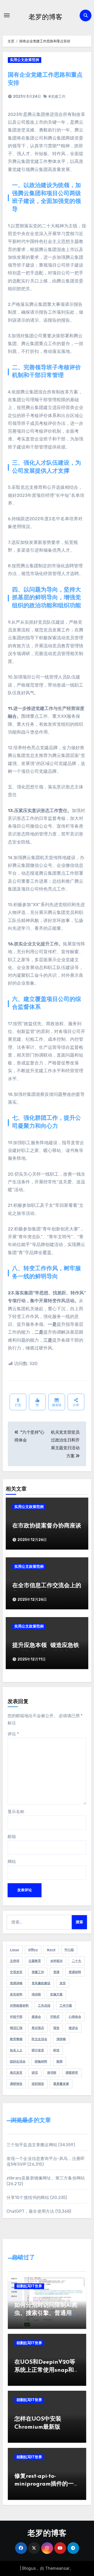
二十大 (77, 1961)
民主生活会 (39, 2039)
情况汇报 (16, 2028)
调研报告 (16, 2084)
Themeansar (57, 2568)
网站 (12, 1862)
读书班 (52, 2073)
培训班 (36, 1994)
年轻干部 (16, 2017)
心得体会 (75, 2017)
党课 (56, 1972)
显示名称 (16, 1812)
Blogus (29, 2568)
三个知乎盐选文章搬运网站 (32, 2145)
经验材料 (41, 2061)
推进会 (73, 2028)
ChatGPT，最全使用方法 (30, 2211)
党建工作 (38, 1972)
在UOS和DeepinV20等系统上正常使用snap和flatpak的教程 (45, 2370)
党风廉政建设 (41, 1983)
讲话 (35, 2073)
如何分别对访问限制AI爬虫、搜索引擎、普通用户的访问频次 (46, 2313)
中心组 (69, 1950)
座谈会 (36, 2017)
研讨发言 (38, 2050)
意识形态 (38, 2028)
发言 (63, 1983)
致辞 (60, 2061)
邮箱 (12, 1837)
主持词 (15, 1961)
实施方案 (56, 1994)
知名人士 (16, 2050)
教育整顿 (16, 2039)
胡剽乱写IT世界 (29, 2286)
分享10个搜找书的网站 (28, 2198)
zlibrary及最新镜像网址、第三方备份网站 (46, 2178)
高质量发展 (61, 2084)
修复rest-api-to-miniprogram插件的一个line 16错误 (47, 2484)
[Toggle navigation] (7, 15)
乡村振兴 (56, 1961)
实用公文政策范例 (25, 60)
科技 (56, 2050)
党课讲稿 (16, 1983)
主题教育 (35, 1961)
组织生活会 (18, 2061)
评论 (13, 1734)
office (33, 1950)
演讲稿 (61, 2039)
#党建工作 (57, 97)
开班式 (55, 2017)
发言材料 (16, 1994)
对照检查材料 (19, 2006)
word (51, 1950)
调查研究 (72, 2073)
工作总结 (44, 2006)
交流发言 (16, 1972)
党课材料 (75, 1972)
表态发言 (16, 2073)
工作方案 (66, 2006)
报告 (56, 2028)
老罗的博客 (45, 17)
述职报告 (38, 2084)
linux (14, 1950)
